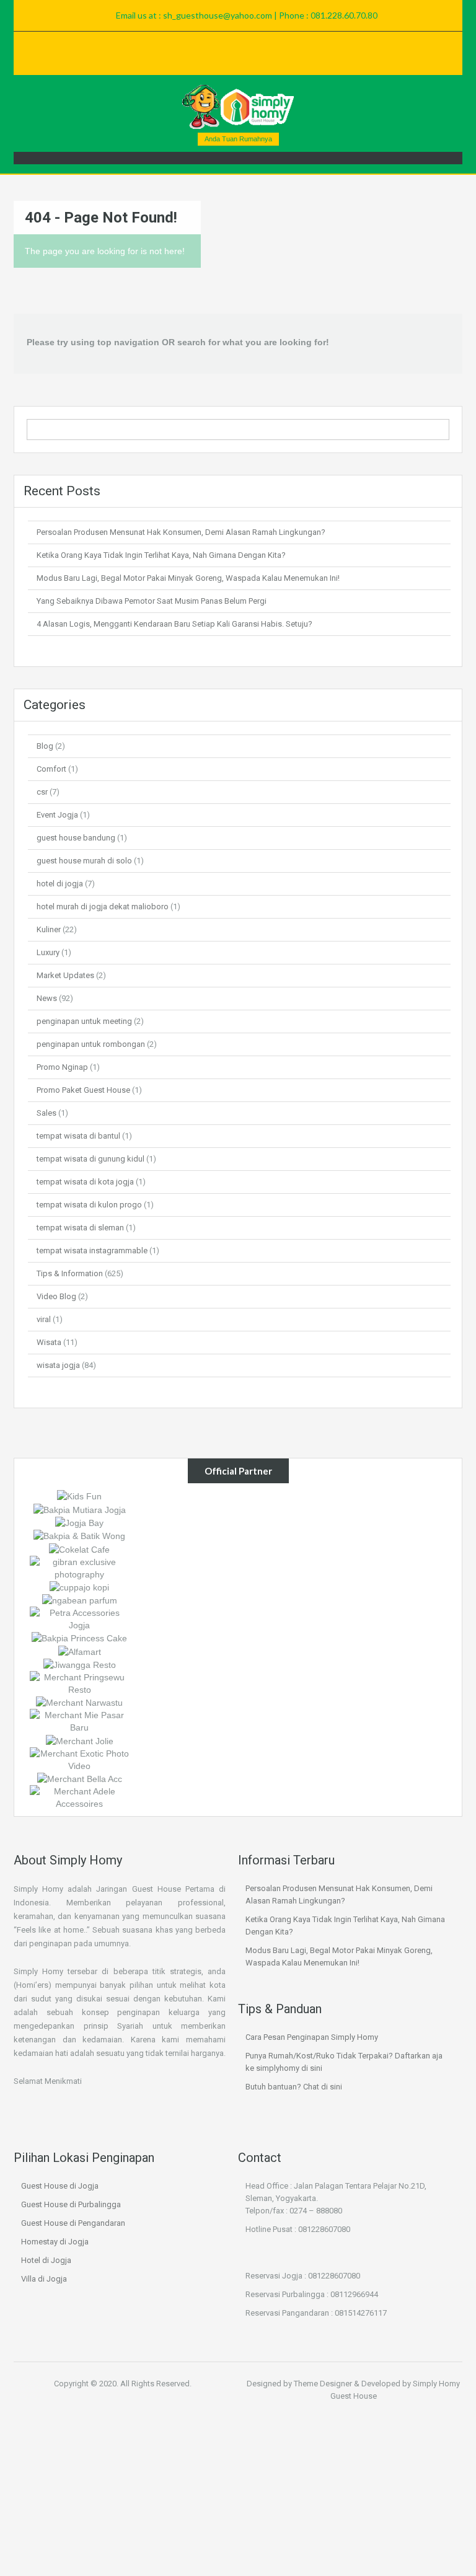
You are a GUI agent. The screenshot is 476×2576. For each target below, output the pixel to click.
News (47, 998)
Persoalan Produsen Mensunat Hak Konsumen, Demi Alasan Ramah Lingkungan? (181, 532)
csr (42, 792)
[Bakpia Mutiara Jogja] (80, 1509)
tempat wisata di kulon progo (89, 1205)
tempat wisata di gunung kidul (90, 1159)
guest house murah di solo (84, 861)
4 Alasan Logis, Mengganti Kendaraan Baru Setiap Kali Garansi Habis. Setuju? (174, 624)
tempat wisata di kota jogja (85, 1182)
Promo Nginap (62, 1067)
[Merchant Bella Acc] (80, 1778)
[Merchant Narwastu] (79, 1702)
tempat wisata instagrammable (92, 1251)
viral (44, 1319)
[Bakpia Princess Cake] (79, 1638)
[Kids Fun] (79, 1496)
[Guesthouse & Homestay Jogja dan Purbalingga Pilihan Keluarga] (238, 107)
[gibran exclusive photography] (79, 1567)
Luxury (48, 952)
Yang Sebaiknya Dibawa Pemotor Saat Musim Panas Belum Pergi (152, 601)
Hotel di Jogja (46, 2260)
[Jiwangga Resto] (80, 1664)
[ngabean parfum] (80, 1600)
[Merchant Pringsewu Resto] (79, 1683)
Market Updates (65, 975)
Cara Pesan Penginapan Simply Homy (312, 2037)
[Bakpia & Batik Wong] (79, 1535)
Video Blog (56, 1296)
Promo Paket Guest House (83, 1090)
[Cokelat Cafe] (79, 1548)
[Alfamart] (80, 1651)
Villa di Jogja (44, 2279)
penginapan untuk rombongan (91, 1044)
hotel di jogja (60, 884)
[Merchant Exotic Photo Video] (79, 1758)
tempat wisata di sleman (80, 1228)
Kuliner (49, 929)
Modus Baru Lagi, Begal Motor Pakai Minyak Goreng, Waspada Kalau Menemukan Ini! (188, 578)
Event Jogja (57, 815)
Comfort (51, 769)
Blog (45, 746)
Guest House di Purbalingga (71, 2204)
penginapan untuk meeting (84, 1021)
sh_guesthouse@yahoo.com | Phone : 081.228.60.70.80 (270, 15)
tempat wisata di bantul (78, 1136)
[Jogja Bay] (79, 1522)
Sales (46, 1113)
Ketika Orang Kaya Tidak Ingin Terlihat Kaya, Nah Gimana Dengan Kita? (161, 555)
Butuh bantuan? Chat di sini (294, 2087)
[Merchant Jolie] (80, 1740)
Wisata (49, 1342)
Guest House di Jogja (60, 2186)
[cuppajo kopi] (79, 1587)
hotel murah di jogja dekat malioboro (103, 906)
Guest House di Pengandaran (73, 2223)
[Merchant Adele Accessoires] (79, 1797)
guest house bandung (76, 838)
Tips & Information (70, 1273)
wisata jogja (58, 1365)
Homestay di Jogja (55, 2242)
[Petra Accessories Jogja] (79, 1618)
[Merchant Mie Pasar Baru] (79, 1721)
